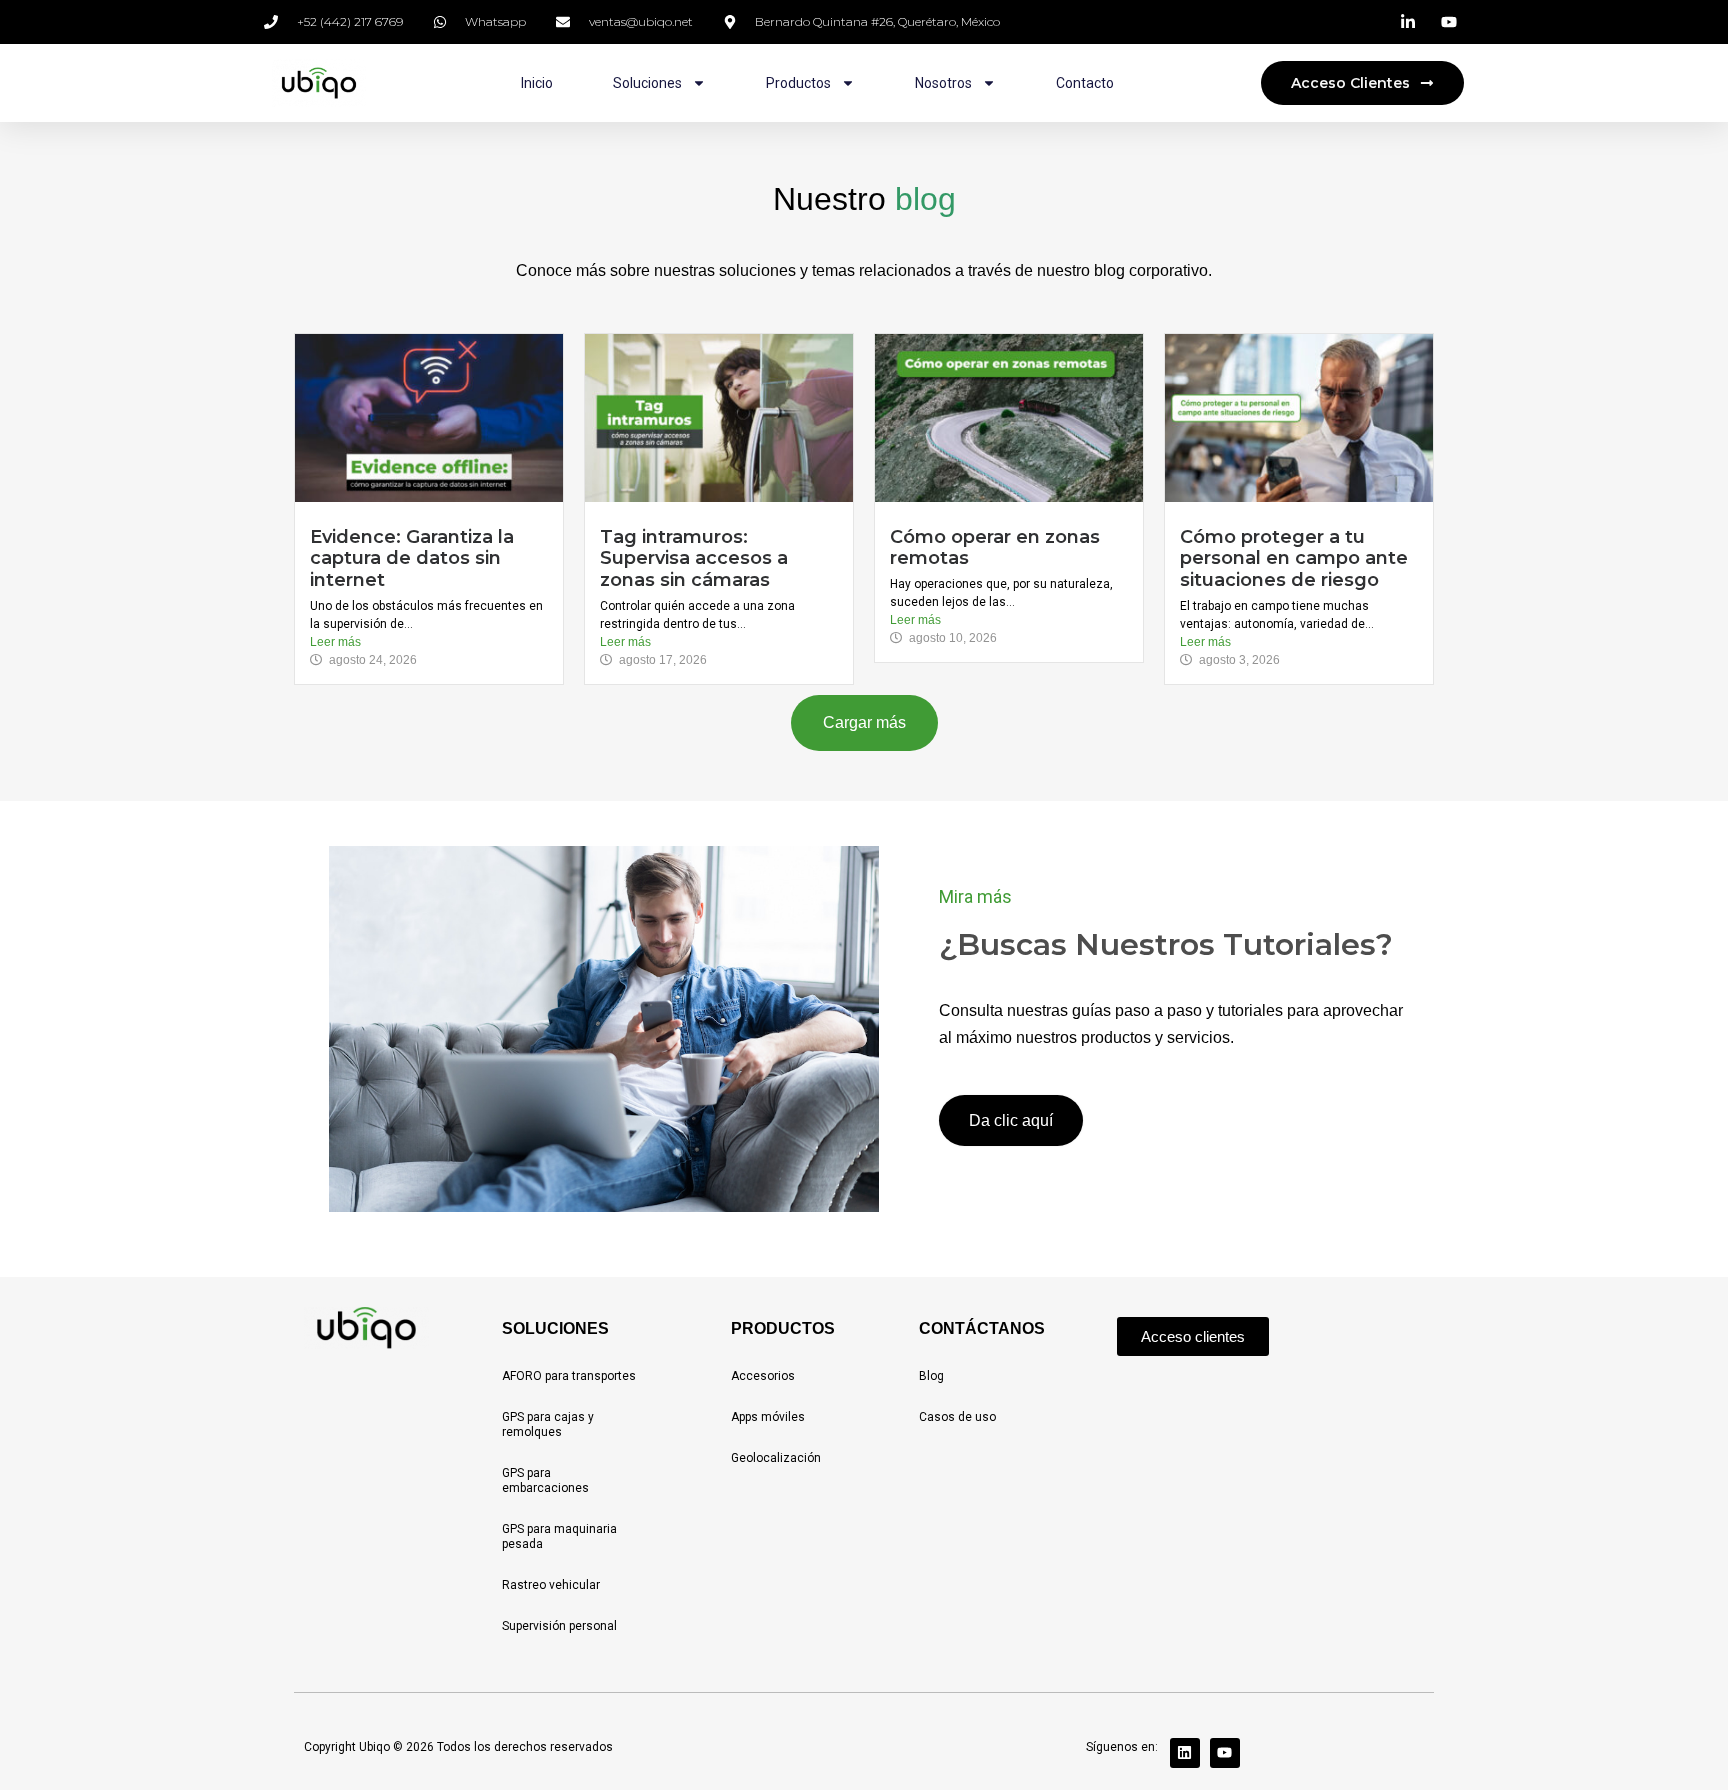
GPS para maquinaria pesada (559, 1536)
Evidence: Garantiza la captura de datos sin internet (412, 558)
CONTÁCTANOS (982, 1328)
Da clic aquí (1011, 1120)
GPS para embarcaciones (545, 1480)
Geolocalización (776, 1458)
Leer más (335, 642)
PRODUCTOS (783, 1328)
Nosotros (943, 83)
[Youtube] (1225, 1753)
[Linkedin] (1185, 1753)
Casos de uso (957, 1417)
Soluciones (647, 83)
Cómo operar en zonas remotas (995, 548)
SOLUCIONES (555, 1328)
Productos (798, 83)
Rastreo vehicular (551, 1585)
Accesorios (763, 1376)
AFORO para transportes (569, 1376)
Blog (931, 1376)
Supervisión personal (559, 1626)
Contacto (1085, 83)
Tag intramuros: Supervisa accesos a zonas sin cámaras (694, 558)
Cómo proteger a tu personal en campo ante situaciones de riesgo (1294, 558)
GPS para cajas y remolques (548, 1424)
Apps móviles (768, 1417)
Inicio (537, 83)
